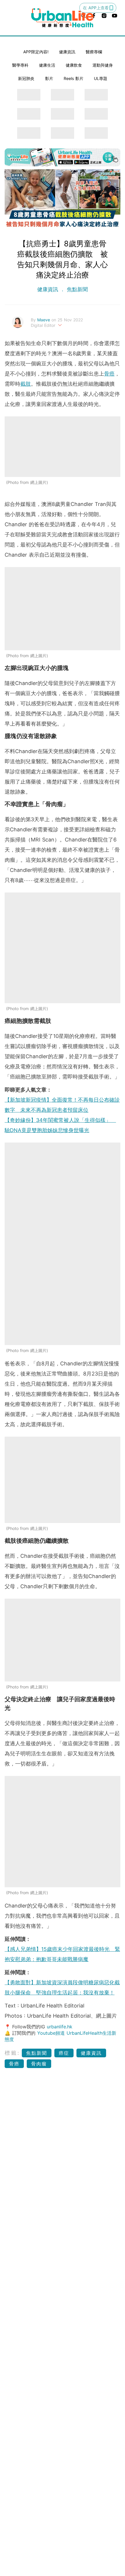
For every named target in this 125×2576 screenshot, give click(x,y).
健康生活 (47, 65)
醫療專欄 (94, 52)
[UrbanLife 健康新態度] (63, 18)
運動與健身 (103, 65)
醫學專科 (20, 65)
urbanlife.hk (60, 2027)
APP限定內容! (36, 52)
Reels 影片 (74, 78)
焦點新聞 (76, 289)
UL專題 (101, 78)
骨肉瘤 (39, 2064)
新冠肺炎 (26, 78)
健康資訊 (67, 52)
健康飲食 (74, 65)
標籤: (12, 2053)
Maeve (44, 320)
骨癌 (109, 374)
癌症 (64, 2053)
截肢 (26, 384)
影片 (49, 78)
